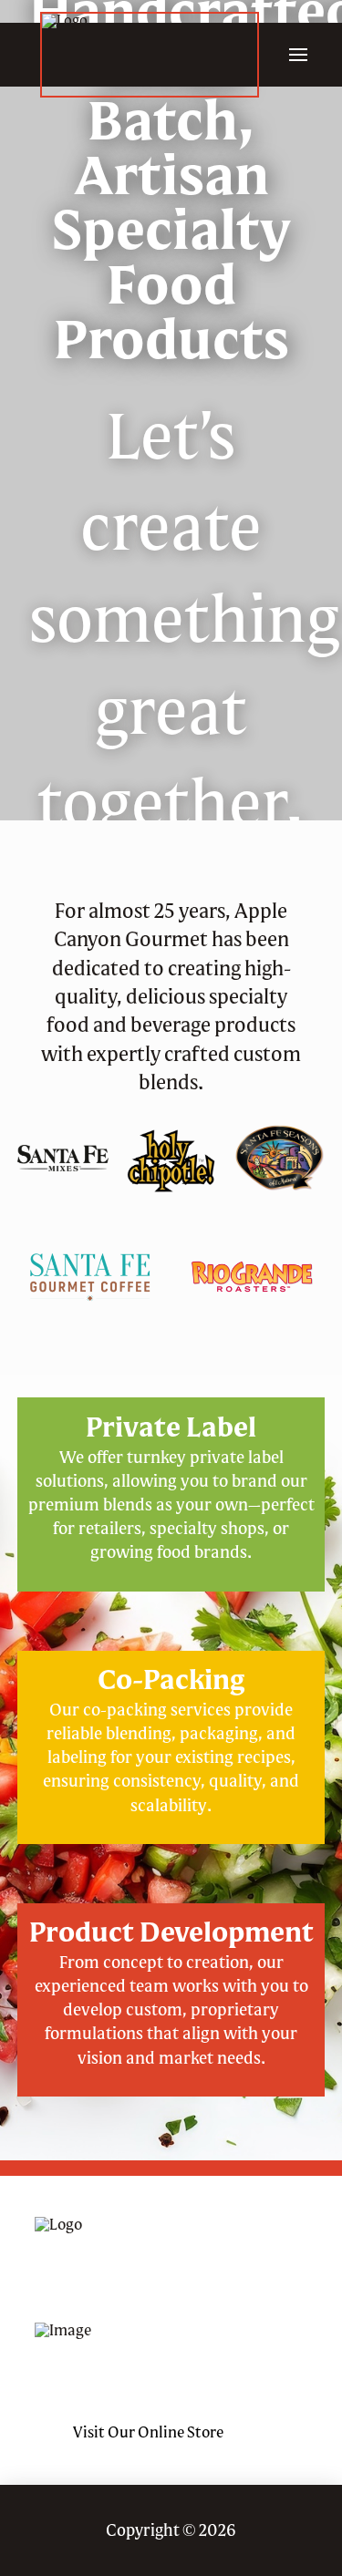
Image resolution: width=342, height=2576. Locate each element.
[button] (298, 55)
